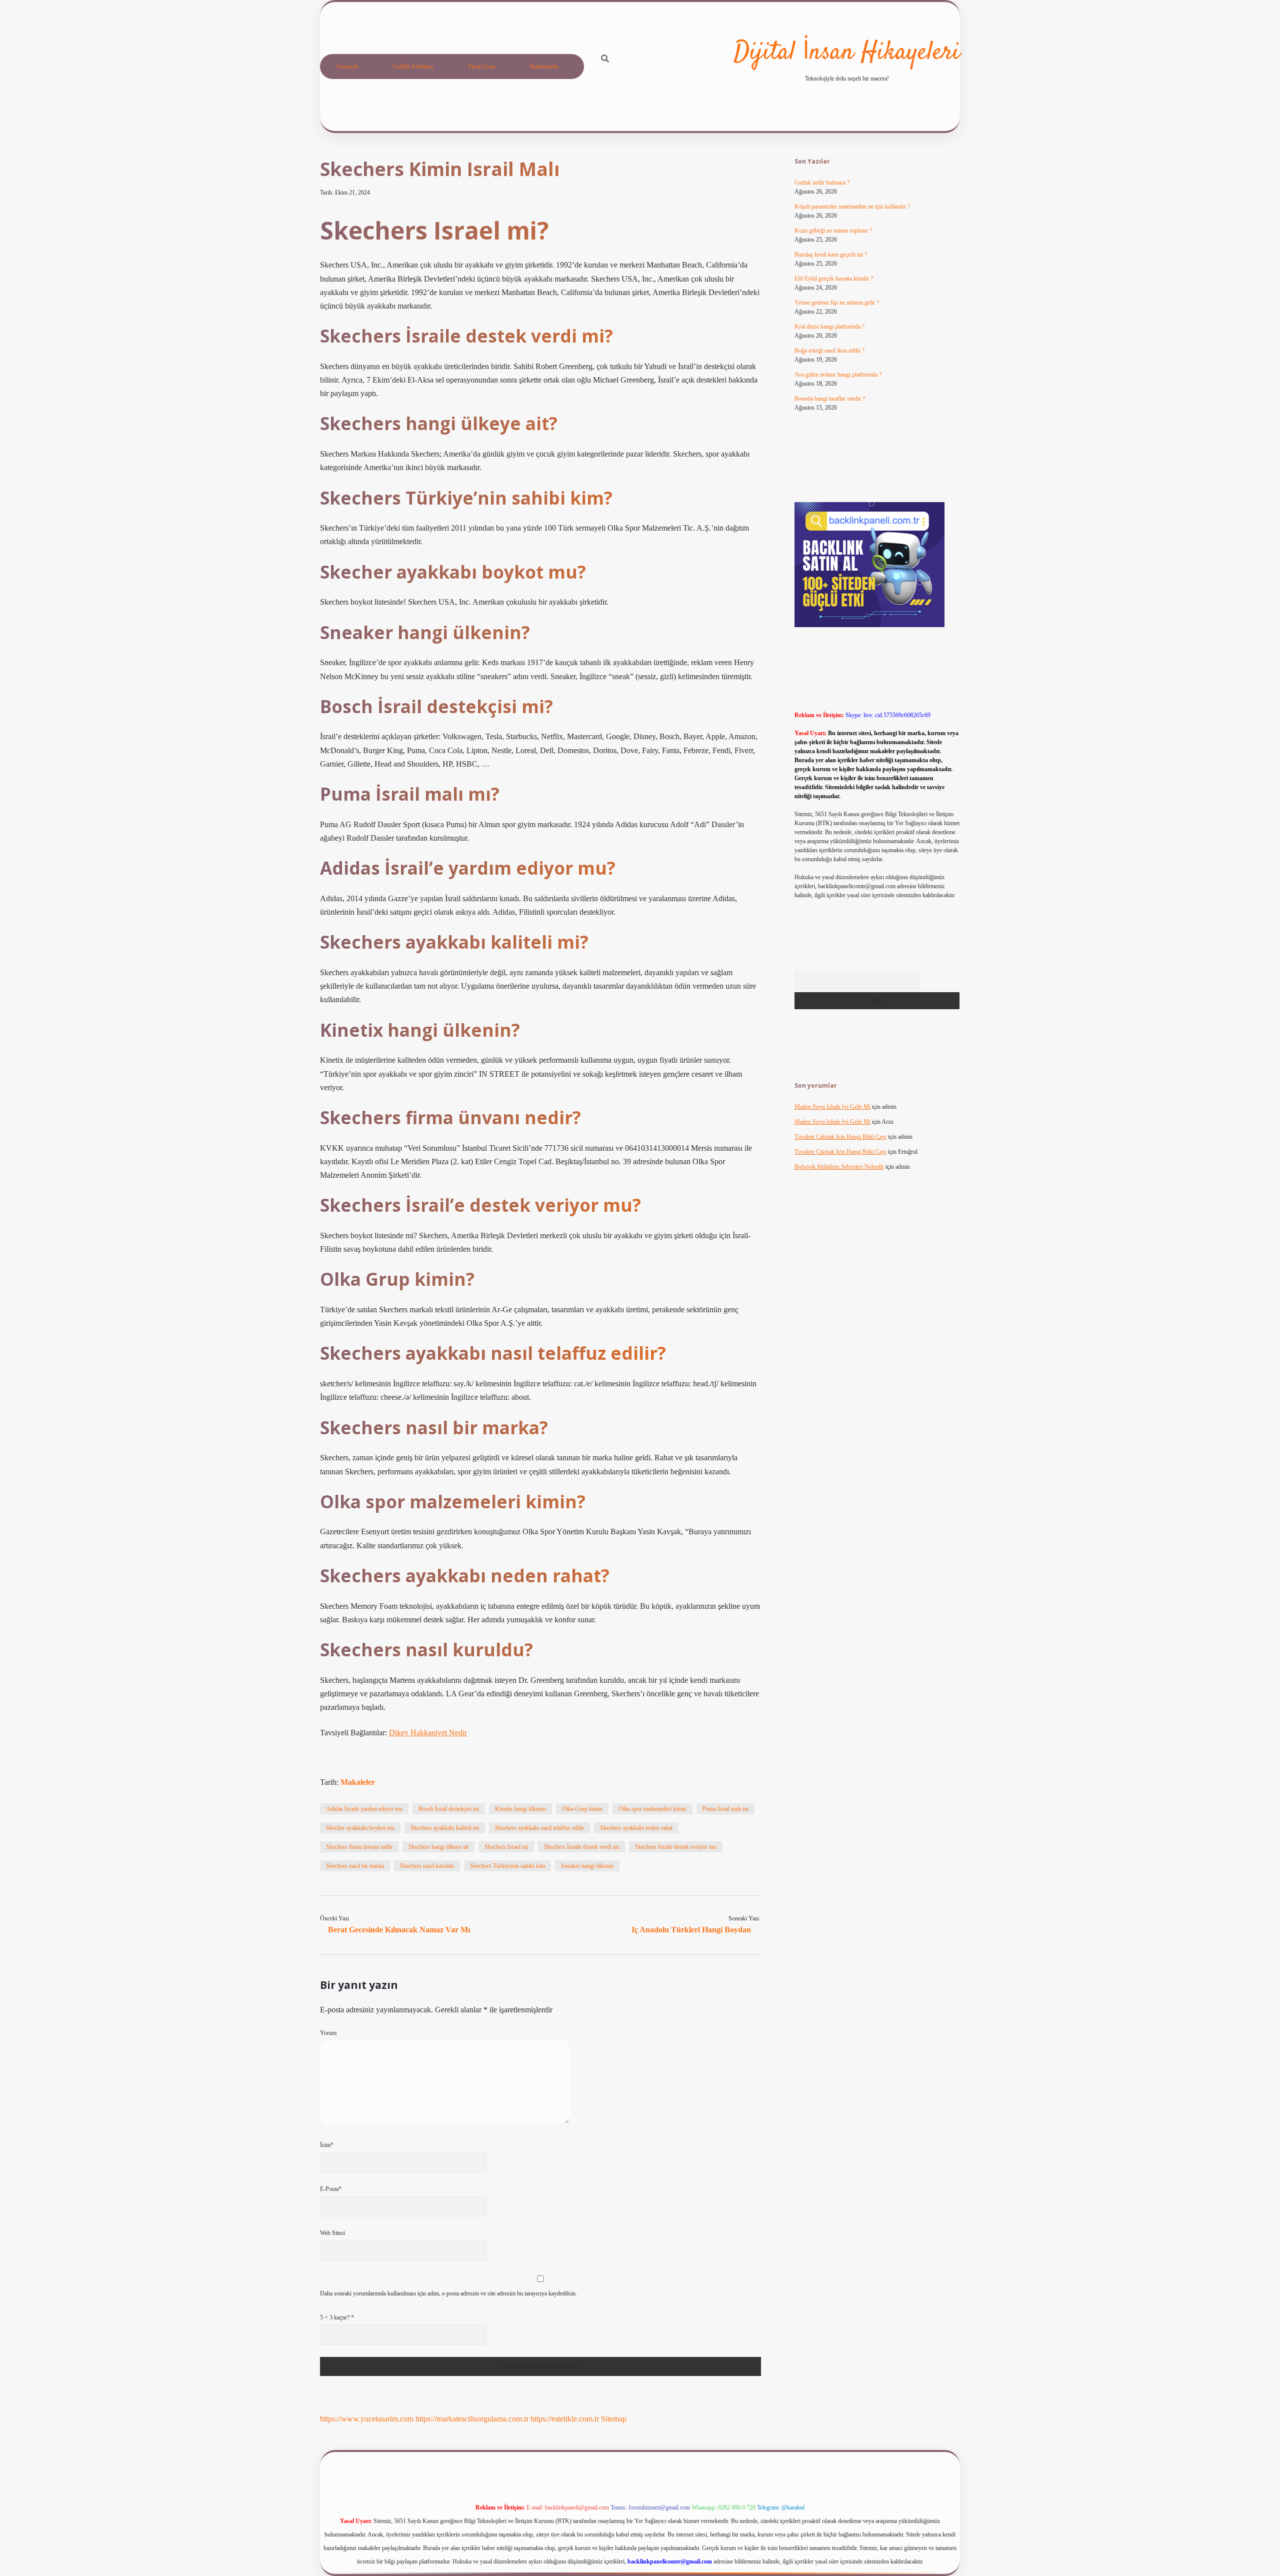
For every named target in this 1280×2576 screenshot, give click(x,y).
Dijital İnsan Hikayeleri (847, 53)
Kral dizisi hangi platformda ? (829, 327)
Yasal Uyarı (481, 67)
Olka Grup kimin (582, 1809)
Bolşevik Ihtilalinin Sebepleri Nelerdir (839, 1167)
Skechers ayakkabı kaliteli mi (445, 1828)
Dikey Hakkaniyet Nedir (428, 1733)
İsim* (327, 2145)
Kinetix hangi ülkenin (520, 1809)
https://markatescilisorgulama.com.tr (472, 2419)
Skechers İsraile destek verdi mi (581, 1847)
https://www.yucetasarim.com (367, 2419)
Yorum (328, 2033)
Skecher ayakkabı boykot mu (360, 1828)
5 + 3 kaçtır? (337, 2317)
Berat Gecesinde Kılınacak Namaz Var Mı (399, 1930)
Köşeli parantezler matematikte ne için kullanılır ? (852, 207)
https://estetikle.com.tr (565, 2419)
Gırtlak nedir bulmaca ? (822, 183)
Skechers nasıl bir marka (355, 1866)
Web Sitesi (332, 2233)
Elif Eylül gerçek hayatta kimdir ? (834, 279)
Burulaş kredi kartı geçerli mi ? (831, 255)
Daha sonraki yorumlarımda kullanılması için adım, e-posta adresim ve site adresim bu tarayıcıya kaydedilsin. (448, 2293)
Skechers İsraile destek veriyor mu (676, 1847)
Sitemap (614, 2419)
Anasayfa (347, 67)
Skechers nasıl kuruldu (427, 1866)
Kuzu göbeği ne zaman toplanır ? (833, 231)
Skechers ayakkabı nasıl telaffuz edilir (539, 1828)
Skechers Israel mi (506, 1847)
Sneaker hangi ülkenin (587, 1866)
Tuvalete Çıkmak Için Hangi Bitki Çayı (840, 1137)
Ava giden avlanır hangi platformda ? (838, 375)
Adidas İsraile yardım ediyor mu (364, 1809)
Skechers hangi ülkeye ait (438, 1847)
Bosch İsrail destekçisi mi (449, 1809)
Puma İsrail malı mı (725, 1809)
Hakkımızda (544, 67)
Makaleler (358, 1782)
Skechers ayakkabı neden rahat (636, 1828)
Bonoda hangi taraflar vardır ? (830, 399)
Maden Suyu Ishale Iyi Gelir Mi (832, 1107)
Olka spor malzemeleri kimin (652, 1809)
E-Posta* (331, 2189)
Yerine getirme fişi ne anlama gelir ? (837, 303)
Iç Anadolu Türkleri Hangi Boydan (691, 1930)
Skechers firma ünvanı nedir (359, 1847)
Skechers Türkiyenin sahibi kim (507, 1866)
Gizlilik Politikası (413, 67)
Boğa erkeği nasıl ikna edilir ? (829, 351)
